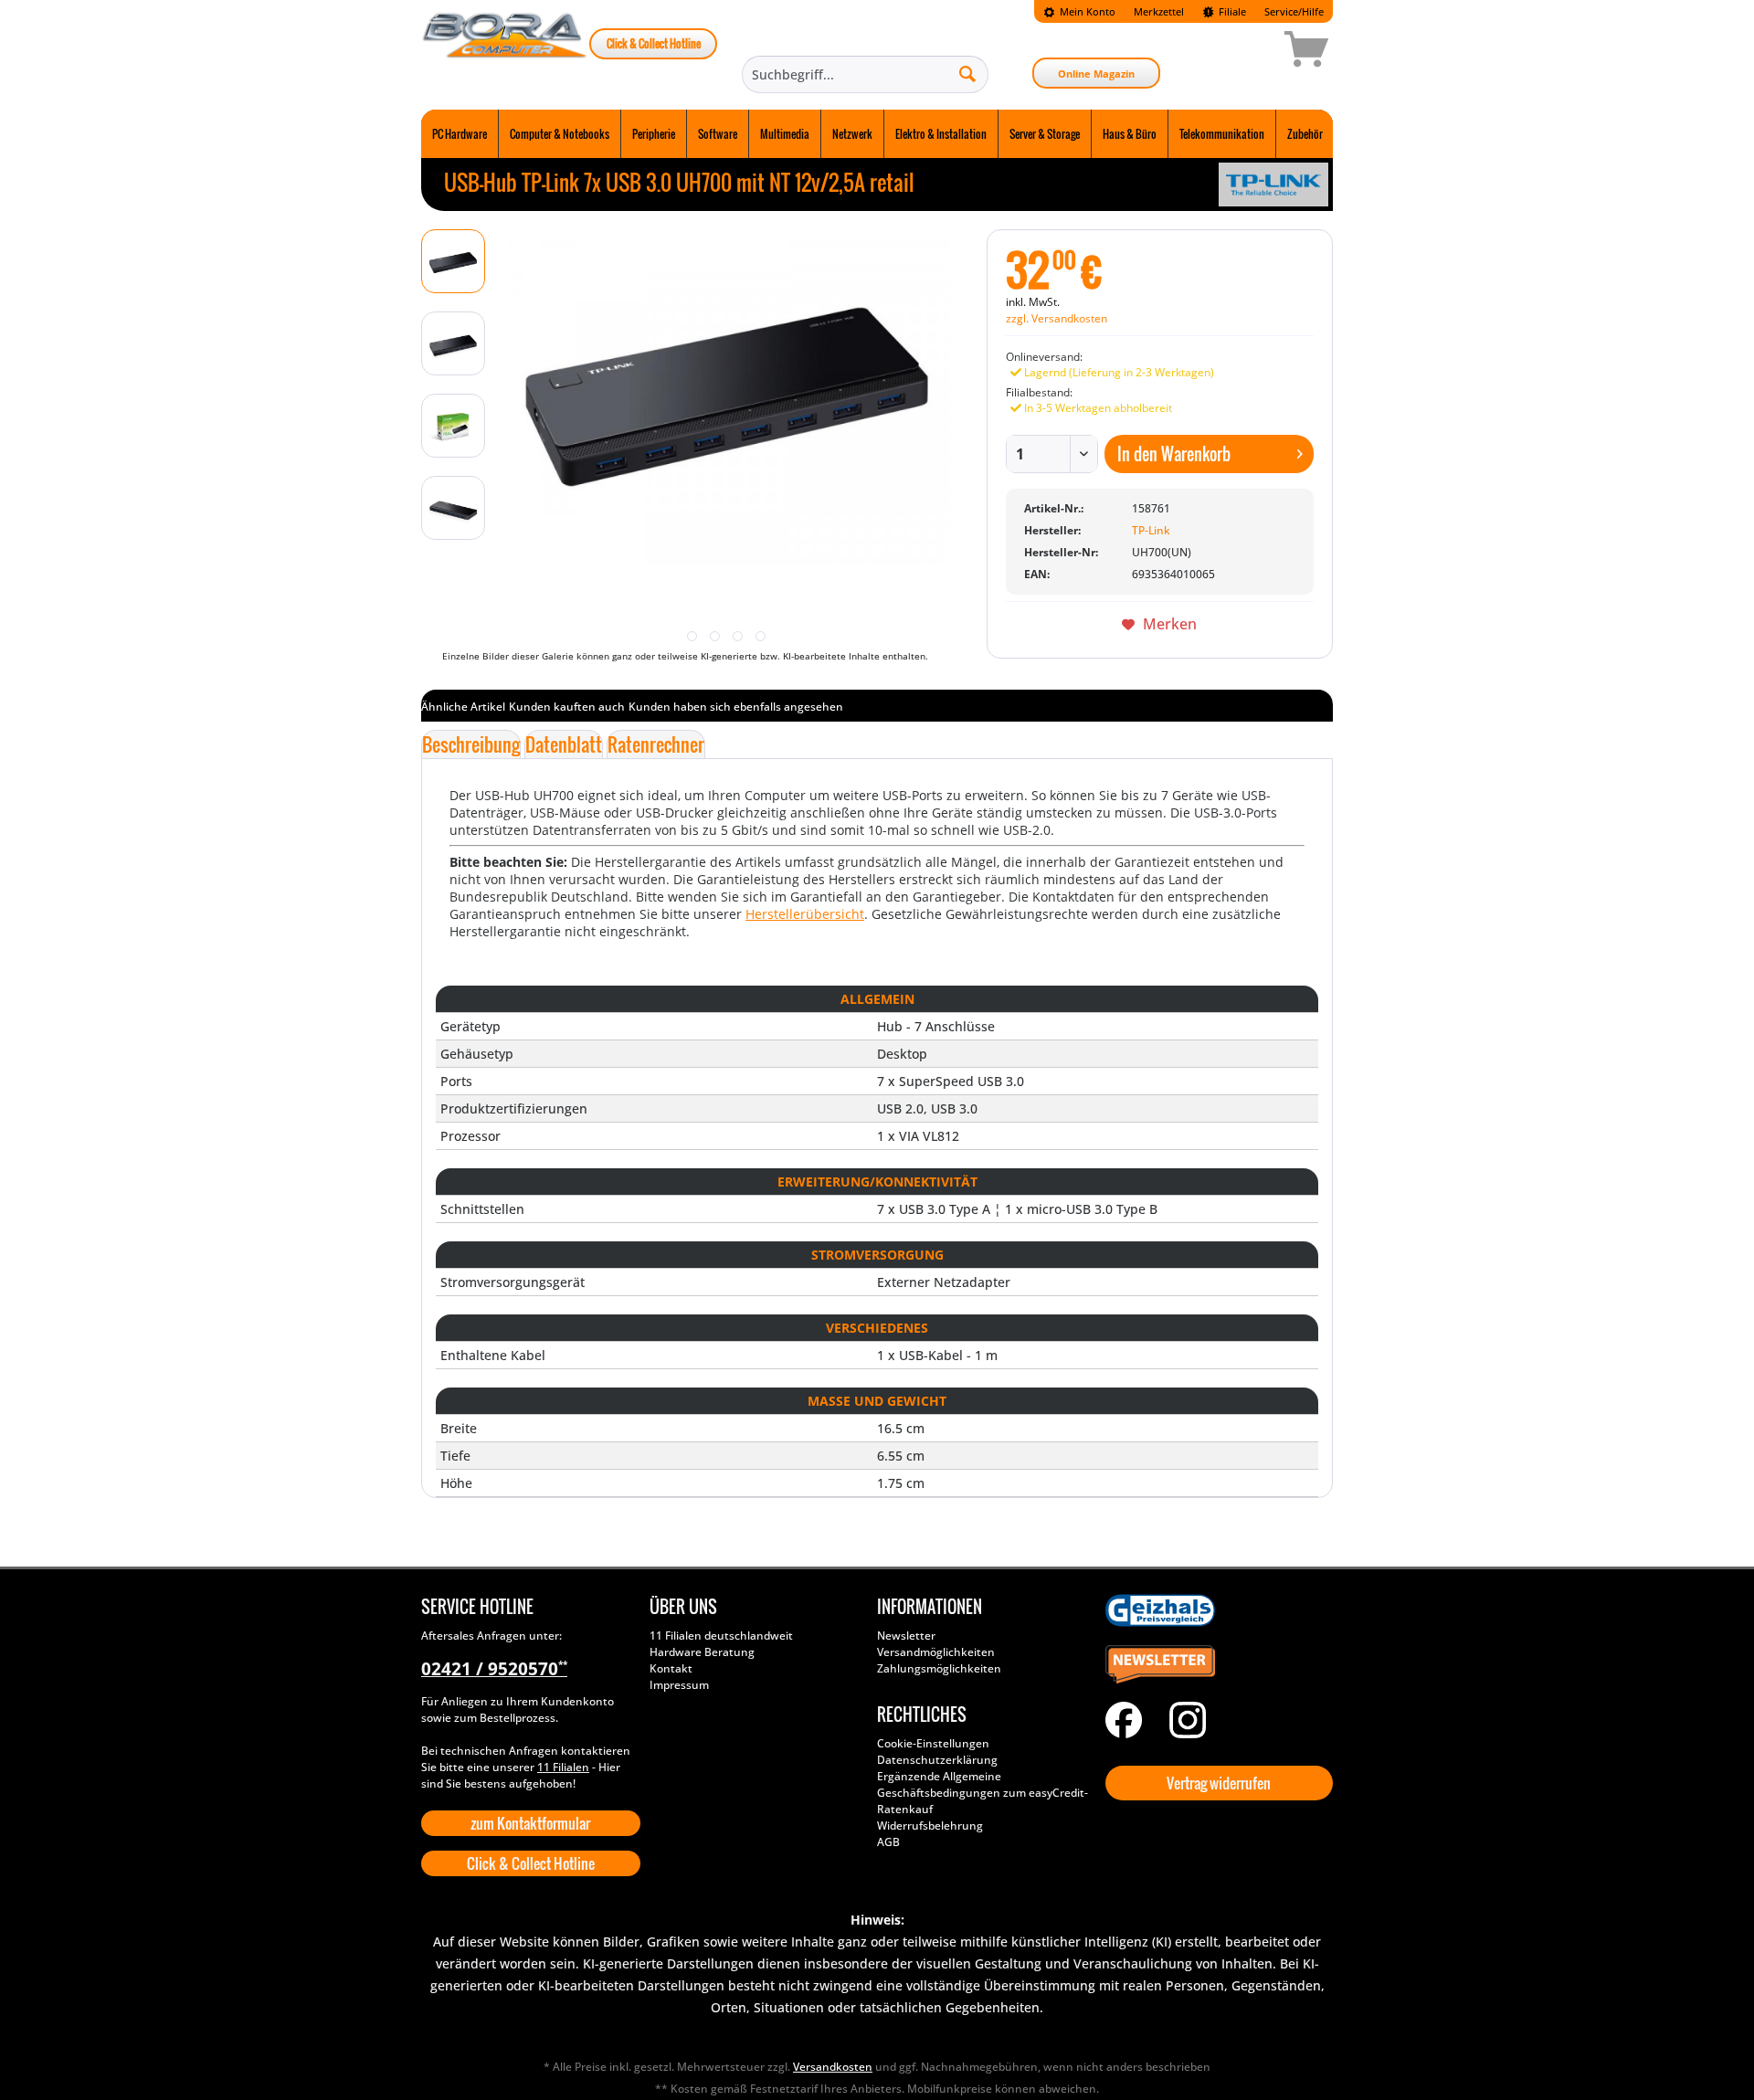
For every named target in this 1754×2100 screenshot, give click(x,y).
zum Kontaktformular (530, 1823)
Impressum (679, 1685)
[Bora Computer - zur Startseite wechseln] (505, 52)
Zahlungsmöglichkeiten (939, 1668)
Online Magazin (1096, 74)
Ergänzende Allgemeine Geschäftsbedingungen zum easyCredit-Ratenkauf (983, 1793)
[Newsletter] (1215, 1665)
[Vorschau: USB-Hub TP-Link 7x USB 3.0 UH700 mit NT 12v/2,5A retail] (453, 261)
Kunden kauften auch (567, 707)
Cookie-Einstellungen (933, 1743)
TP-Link (1151, 530)
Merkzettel (1159, 11)
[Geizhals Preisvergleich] (1215, 1610)
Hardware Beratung (702, 1652)
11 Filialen (563, 1767)
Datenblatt (564, 744)
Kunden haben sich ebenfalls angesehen (736, 707)
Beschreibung (471, 744)
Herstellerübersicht (805, 914)
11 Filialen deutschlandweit (721, 1636)
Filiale (1231, 11)
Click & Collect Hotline (654, 43)
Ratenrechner (656, 744)
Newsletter (906, 1636)
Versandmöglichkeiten (936, 1652)
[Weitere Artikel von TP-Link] (1273, 185)
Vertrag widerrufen (1219, 1783)
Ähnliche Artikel (463, 707)
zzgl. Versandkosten (1057, 318)
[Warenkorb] (1242, 52)
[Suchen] (967, 73)
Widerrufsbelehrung (930, 1826)
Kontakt (671, 1668)
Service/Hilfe (1294, 11)
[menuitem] (1079, 11)
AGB (888, 1842)
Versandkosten (833, 2067)
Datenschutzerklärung (937, 1760)
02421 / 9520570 (494, 1669)
